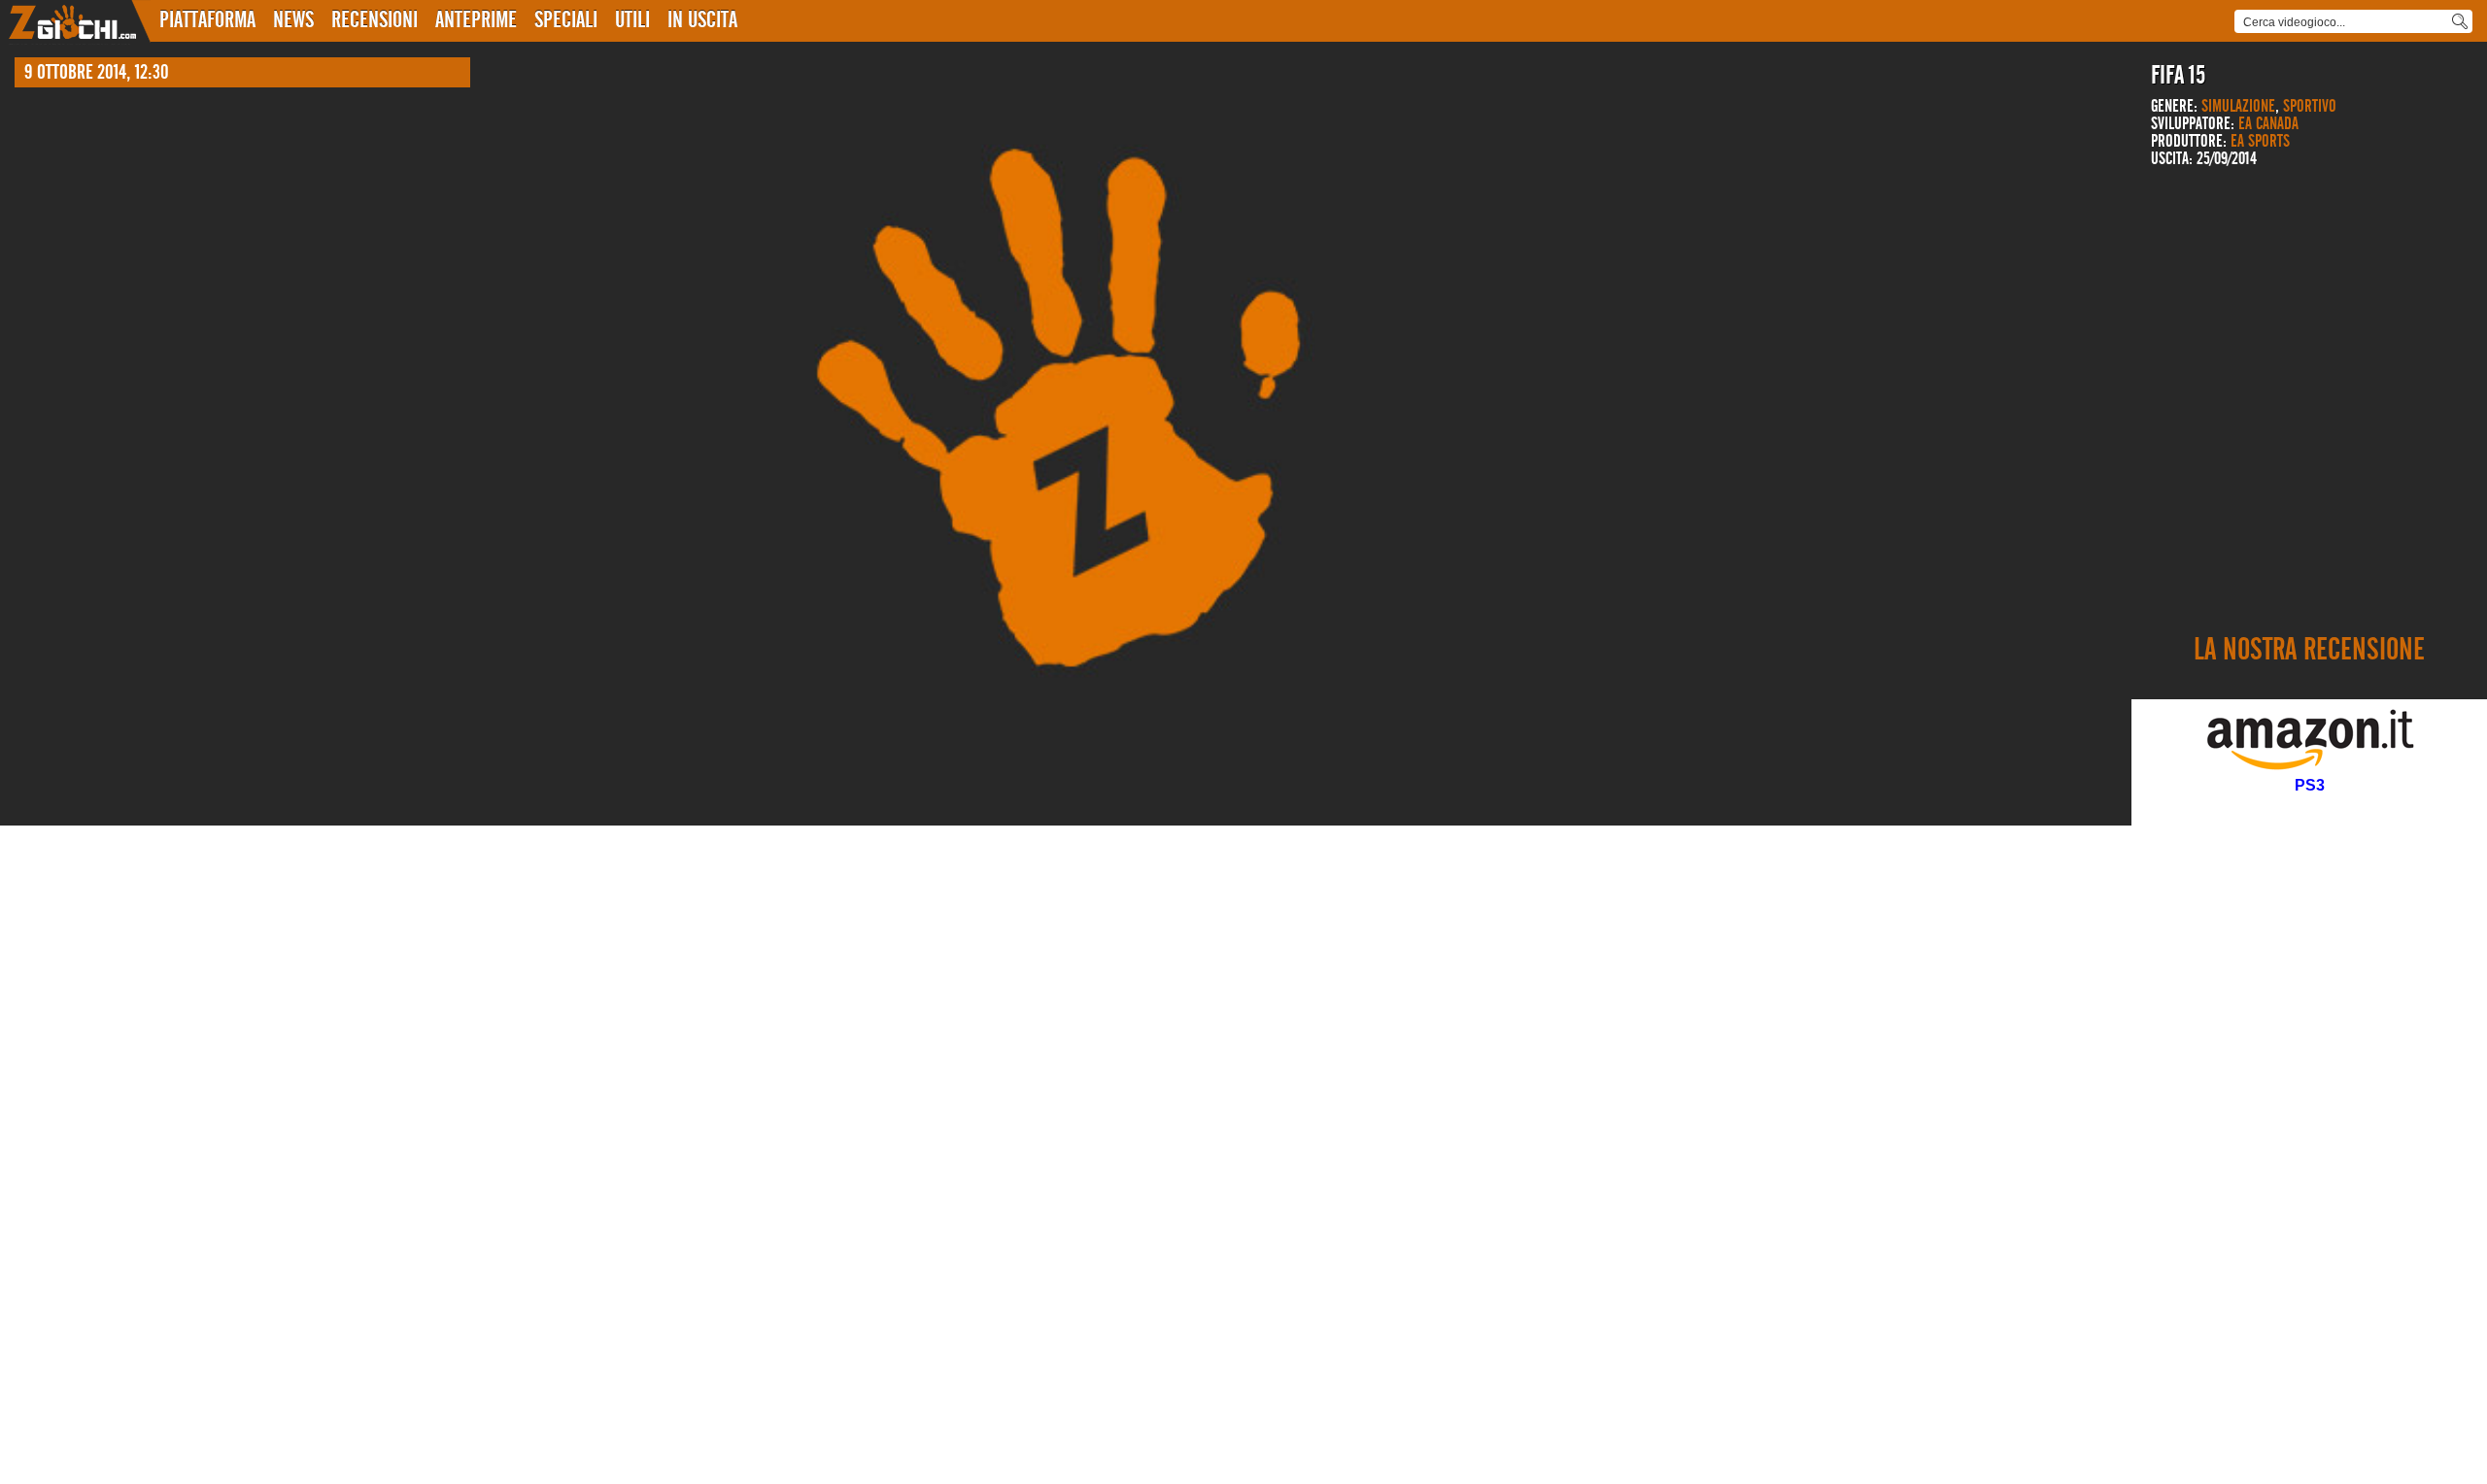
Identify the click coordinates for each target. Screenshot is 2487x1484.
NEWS (293, 20)
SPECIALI (566, 20)
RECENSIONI (375, 20)
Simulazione (2238, 107)
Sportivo (2310, 107)
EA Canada (2268, 124)
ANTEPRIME (476, 20)
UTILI (632, 20)
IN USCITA (702, 20)
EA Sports (2260, 142)
